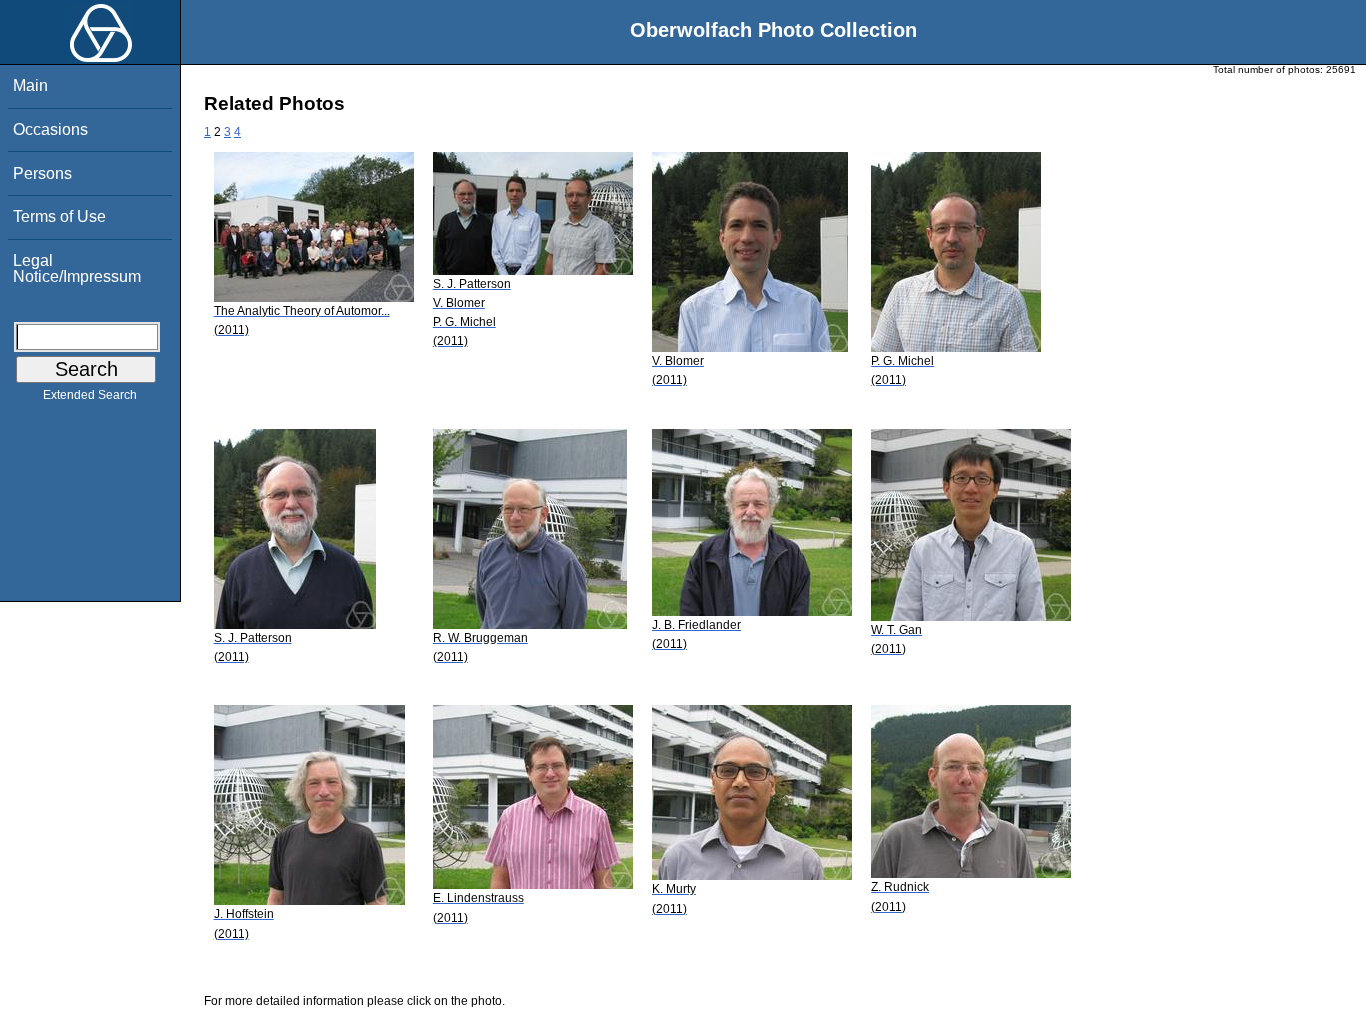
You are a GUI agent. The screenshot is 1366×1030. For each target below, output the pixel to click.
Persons (42, 173)
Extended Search (90, 395)
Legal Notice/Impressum (77, 268)
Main (30, 85)
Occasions (50, 129)
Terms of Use (59, 216)
